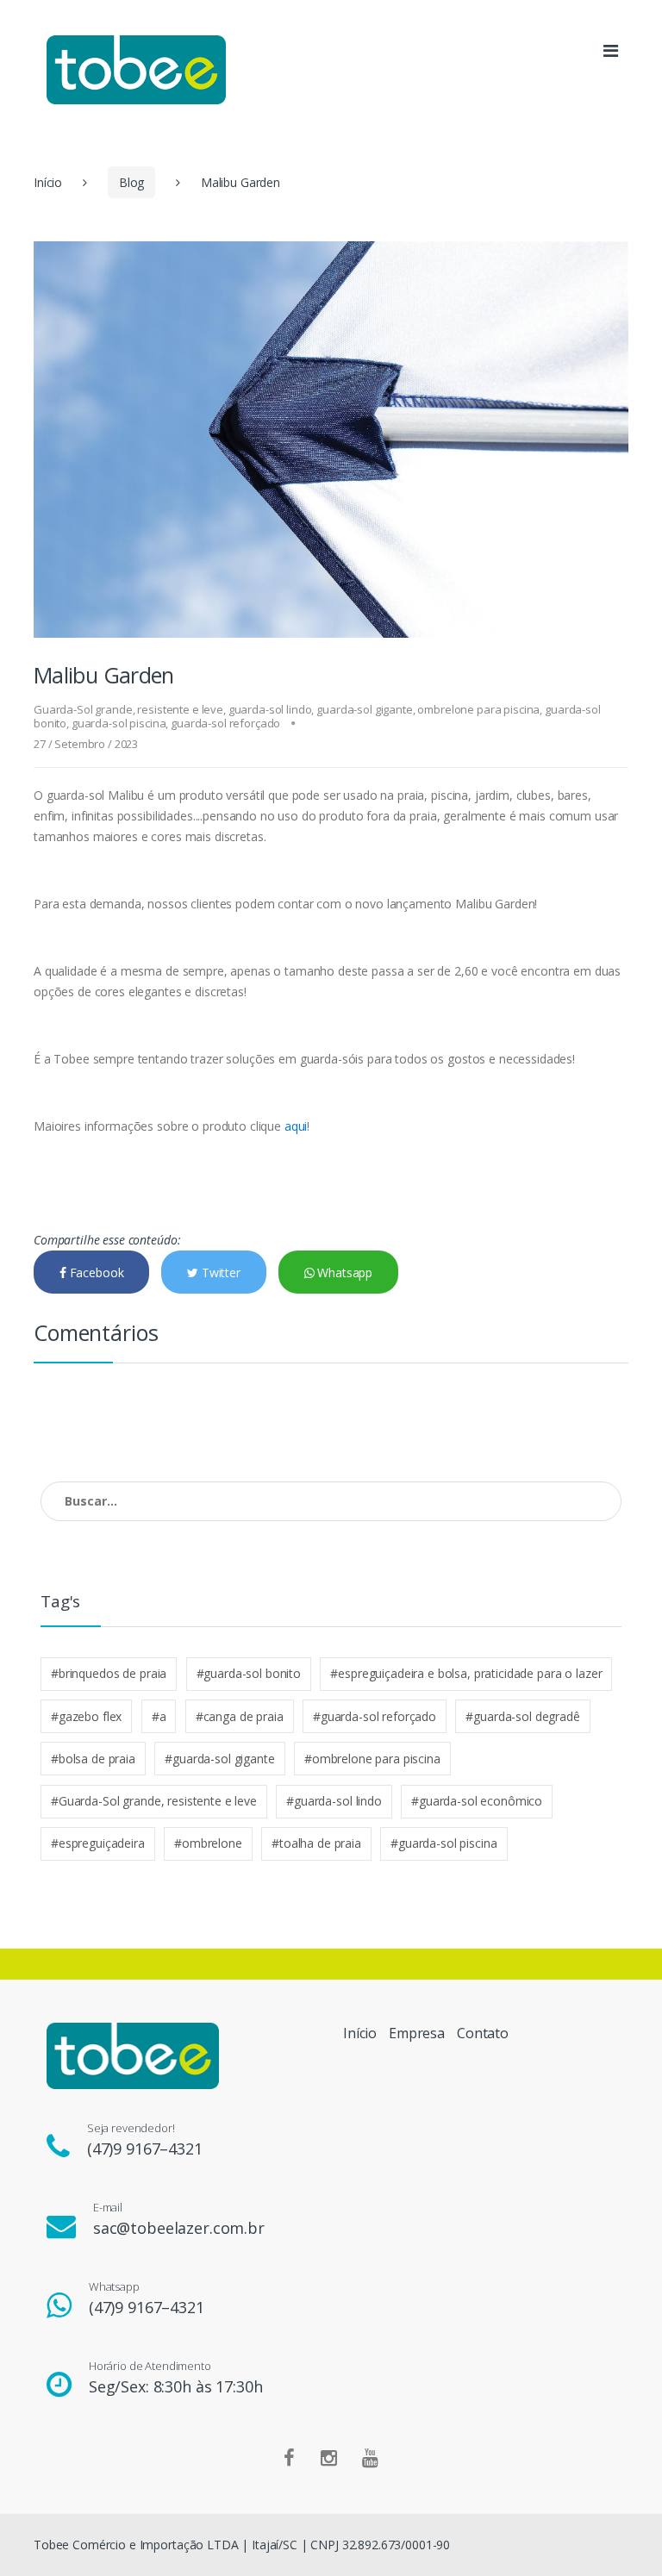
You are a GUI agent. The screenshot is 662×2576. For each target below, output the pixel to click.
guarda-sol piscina (119, 723)
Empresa (417, 2033)
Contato (483, 2033)
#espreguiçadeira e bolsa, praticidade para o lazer (466, 1673)
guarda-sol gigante (364, 709)
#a (159, 1716)
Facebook (95, 1272)
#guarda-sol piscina (443, 1843)
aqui (296, 1126)
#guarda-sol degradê (522, 1716)
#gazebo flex (86, 1716)
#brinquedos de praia (109, 1673)
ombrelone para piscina (478, 709)
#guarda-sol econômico (477, 1801)
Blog (131, 182)
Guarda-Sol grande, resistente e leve (128, 709)
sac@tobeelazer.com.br (179, 2228)
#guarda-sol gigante (219, 1759)
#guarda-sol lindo (334, 1801)
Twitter (219, 1272)
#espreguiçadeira (98, 1843)
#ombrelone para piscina (372, 1759)
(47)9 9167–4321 (145, 2149)
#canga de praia (240, 1716)
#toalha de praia (316, 1843)
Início (48, 182)
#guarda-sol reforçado (375, 1716)
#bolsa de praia (93, 1759)
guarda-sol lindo (270, 709)
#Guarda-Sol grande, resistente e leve (154, 1801)
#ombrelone (208, 1843)
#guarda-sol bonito (249, 1673)
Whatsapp (343, 1272)
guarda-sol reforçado (225, 723)
